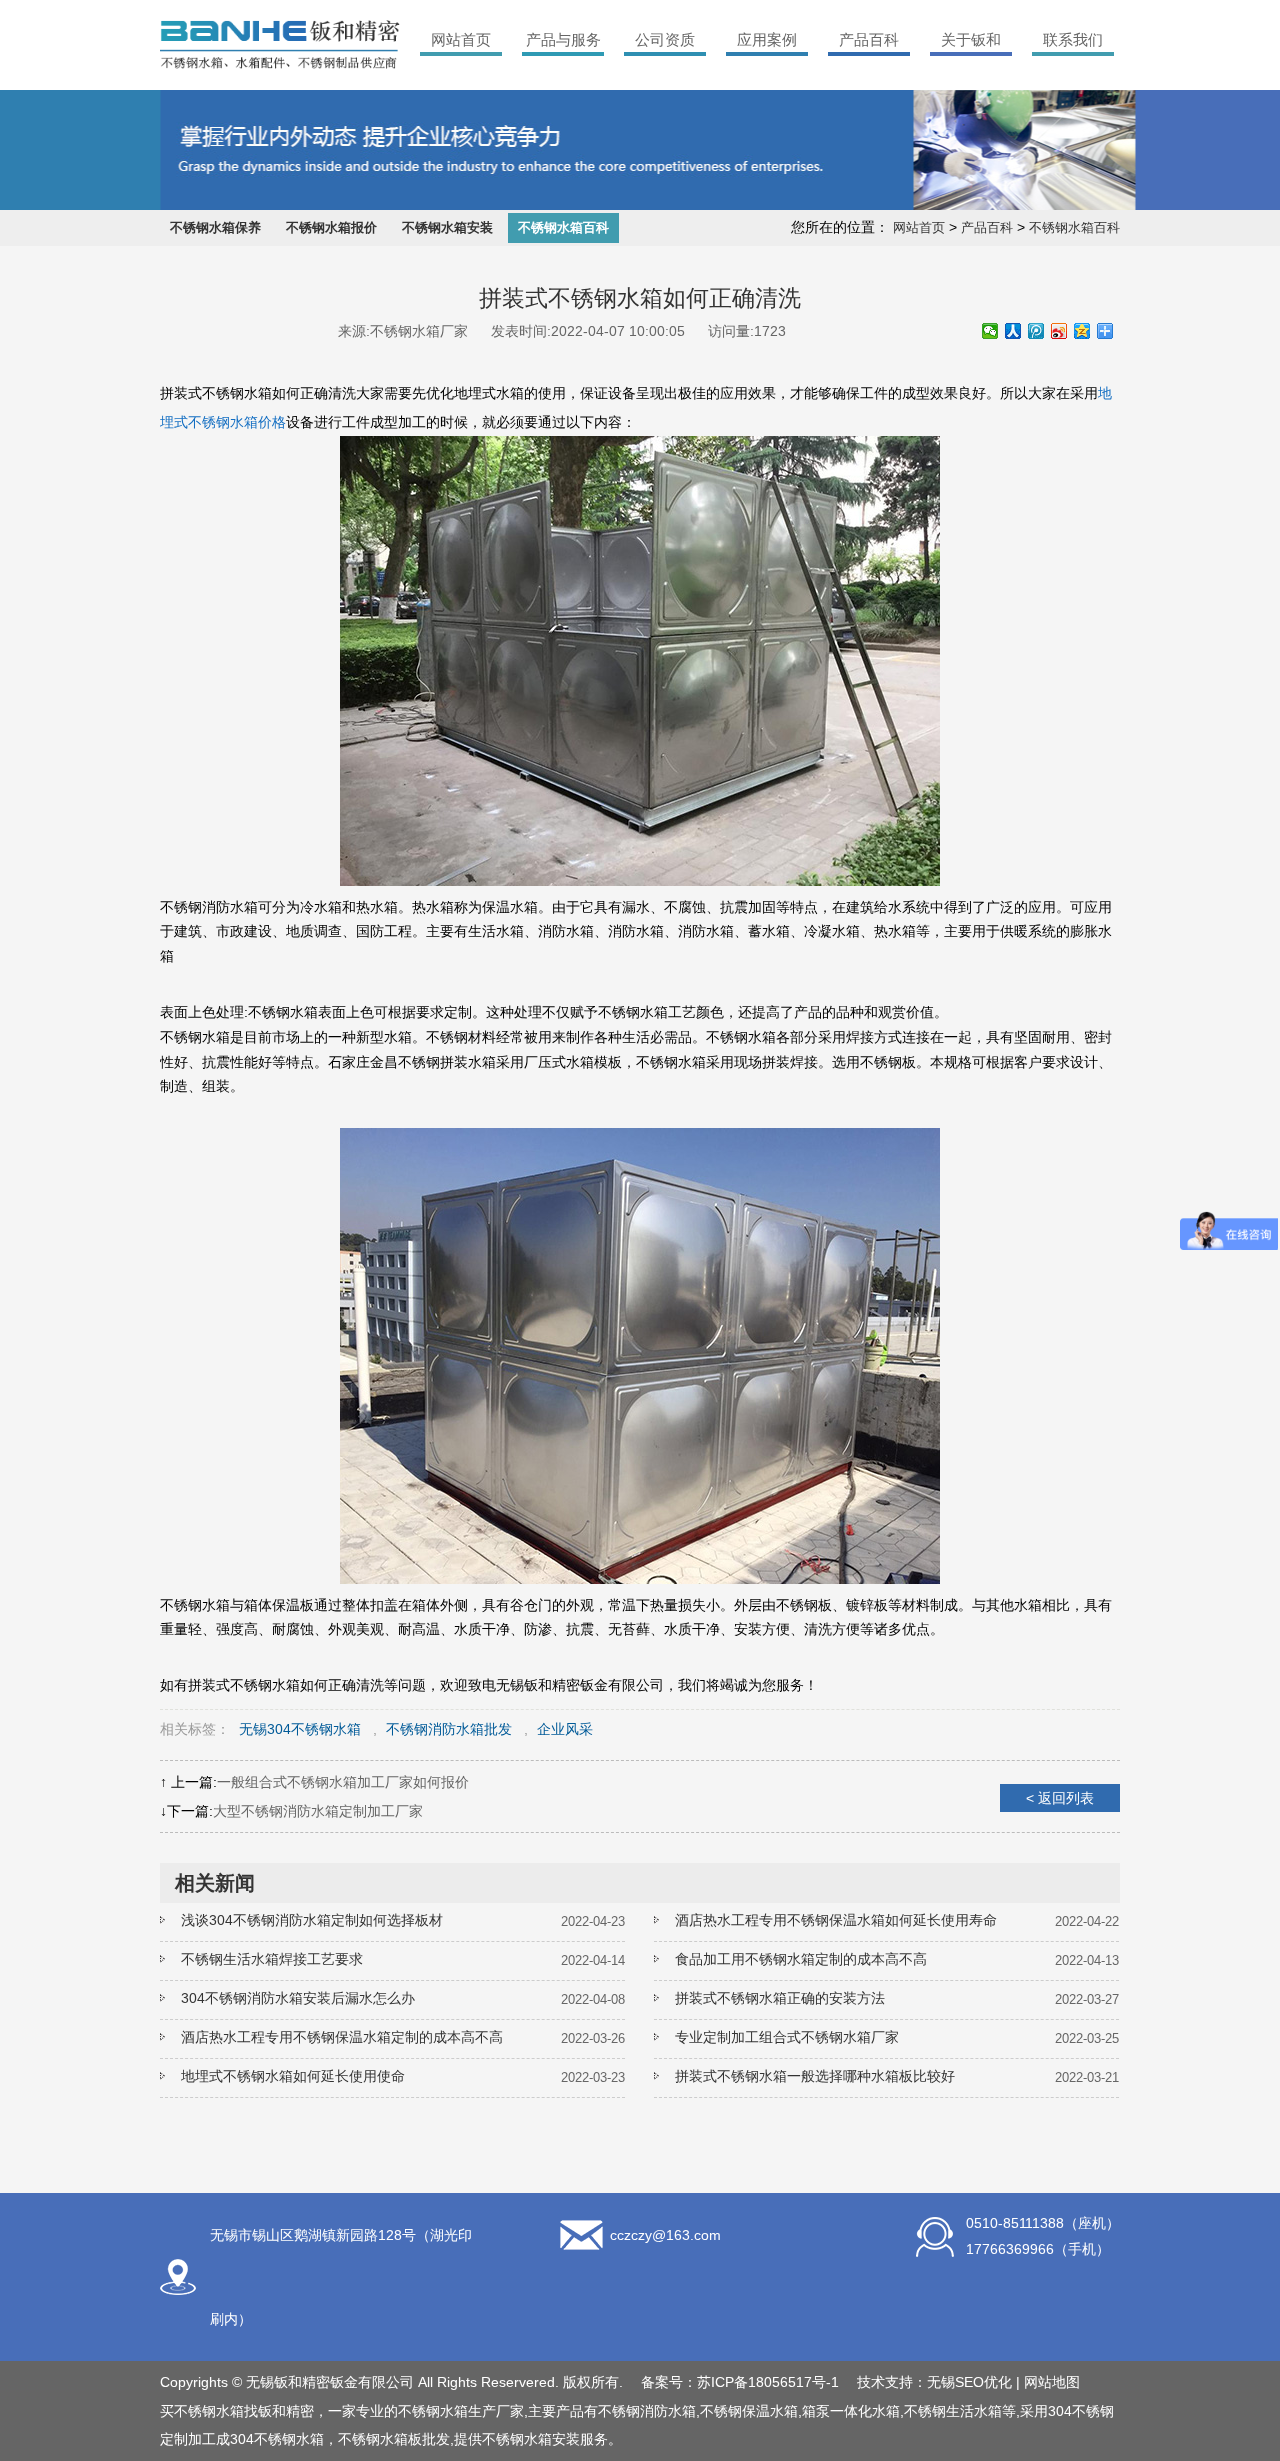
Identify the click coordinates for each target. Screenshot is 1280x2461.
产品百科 (869, 39)
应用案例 (767, 39)
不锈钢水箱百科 (563, 227)
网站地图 (1052, 2382)
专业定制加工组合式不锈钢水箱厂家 (787, 2037)
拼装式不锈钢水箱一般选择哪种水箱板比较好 (815, 2076)
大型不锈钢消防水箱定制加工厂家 (318, 1811)
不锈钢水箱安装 (447, 227)
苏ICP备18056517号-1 (768, 2382)
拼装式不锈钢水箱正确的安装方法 (780, 1998)
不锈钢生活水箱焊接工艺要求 (272, 1959)
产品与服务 (563, 39)
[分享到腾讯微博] (1036, 331)
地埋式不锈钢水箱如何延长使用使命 (293, 2076)
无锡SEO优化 (969, 2382)
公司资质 (665, 39)
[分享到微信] (990, 331)
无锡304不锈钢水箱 (300, 1729)
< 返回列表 (1060, 1798)
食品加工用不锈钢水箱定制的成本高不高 (801, 1959)
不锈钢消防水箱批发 (449, 1729)
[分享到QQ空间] (1082, 331)
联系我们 (1073, 39)
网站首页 (461, 39)
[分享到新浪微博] (1059, 331)
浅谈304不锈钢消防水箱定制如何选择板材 (312, 1920)
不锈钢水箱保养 (215, 227)
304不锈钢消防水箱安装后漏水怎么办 (298, 1998)
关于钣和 (971, 39)
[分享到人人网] (1013, 331)
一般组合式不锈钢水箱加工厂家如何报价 (343, 1782)
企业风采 (565, 1729)
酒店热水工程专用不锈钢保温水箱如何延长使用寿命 (836, 1920)
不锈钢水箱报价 (331, 227)
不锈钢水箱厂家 (419, 331)
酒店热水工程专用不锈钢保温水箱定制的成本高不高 (342, 2037)
